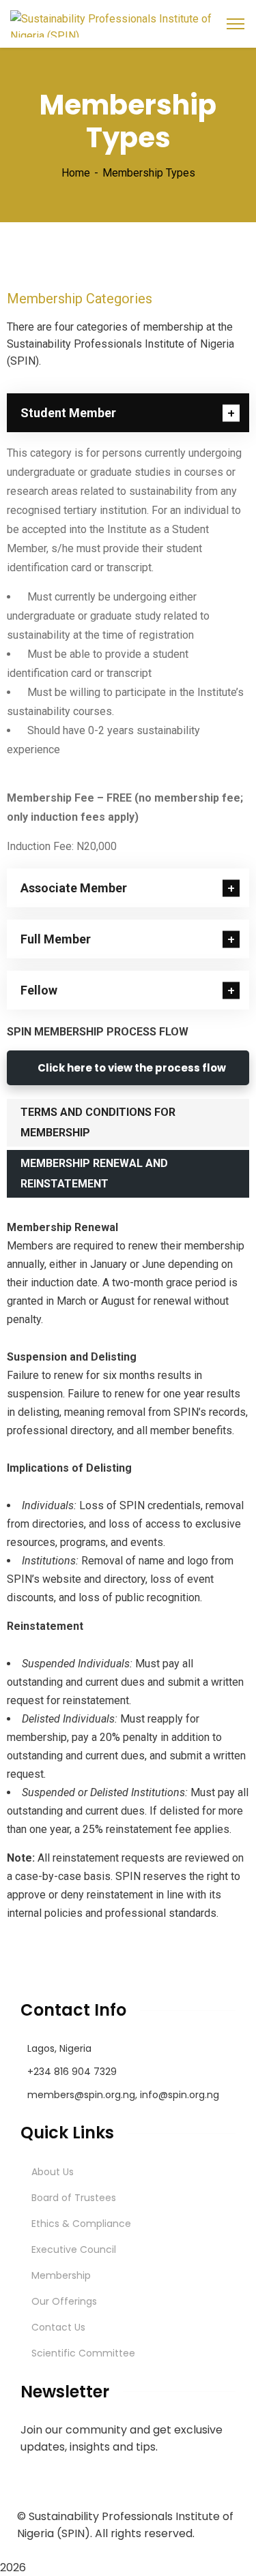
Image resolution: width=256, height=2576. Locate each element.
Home (76, 173)
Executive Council (74, 2249)
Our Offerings (64, 2301)
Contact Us (58, 2327)
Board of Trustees (74, 2198)
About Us (53, 2172)
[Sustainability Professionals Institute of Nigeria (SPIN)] (128, 23)
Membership (61, 2275)
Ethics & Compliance (81, 2224)
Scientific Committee (83, 2353)
